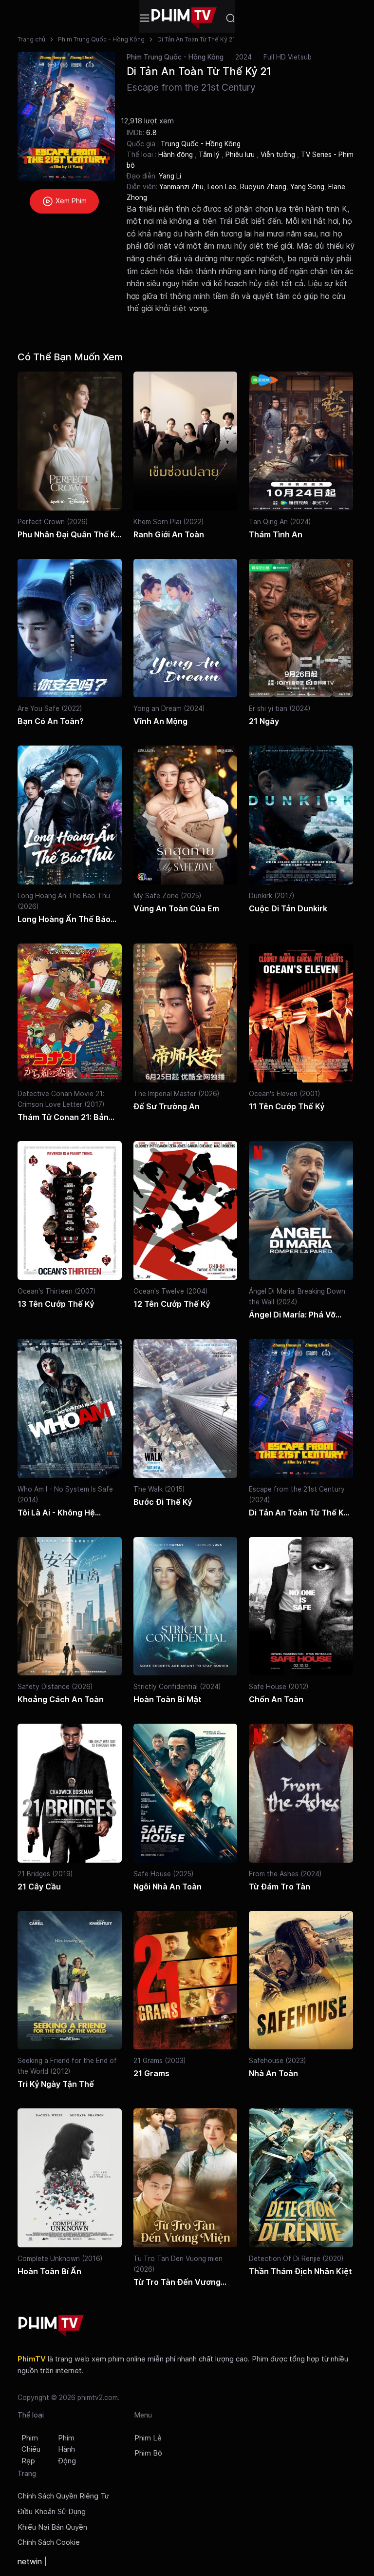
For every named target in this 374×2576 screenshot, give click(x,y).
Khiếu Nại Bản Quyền (52, 2527)
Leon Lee (222, 187)
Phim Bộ (148, 2453)
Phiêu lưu (241, 155)
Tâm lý (210, 155)
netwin (30, 2561)
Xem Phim (70, 201)
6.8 (151, 132)
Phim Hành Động (67, 2450)
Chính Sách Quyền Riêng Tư (63, 2496)
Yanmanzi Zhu (181, 187)
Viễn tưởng (279, 155)
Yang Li (170, 176)
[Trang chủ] (184, 18)
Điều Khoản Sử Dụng (52, 2512)
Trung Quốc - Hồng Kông (201, 144)
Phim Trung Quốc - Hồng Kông (101, 39)
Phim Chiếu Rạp (31, 2450)
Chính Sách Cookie (49, 2542)
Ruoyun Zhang (263, 187)
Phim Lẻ (148, 2438)
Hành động (177, 155)
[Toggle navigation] (145, 18)
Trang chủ (31, 39)
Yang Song (307, 187)
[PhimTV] (51, 2326)
